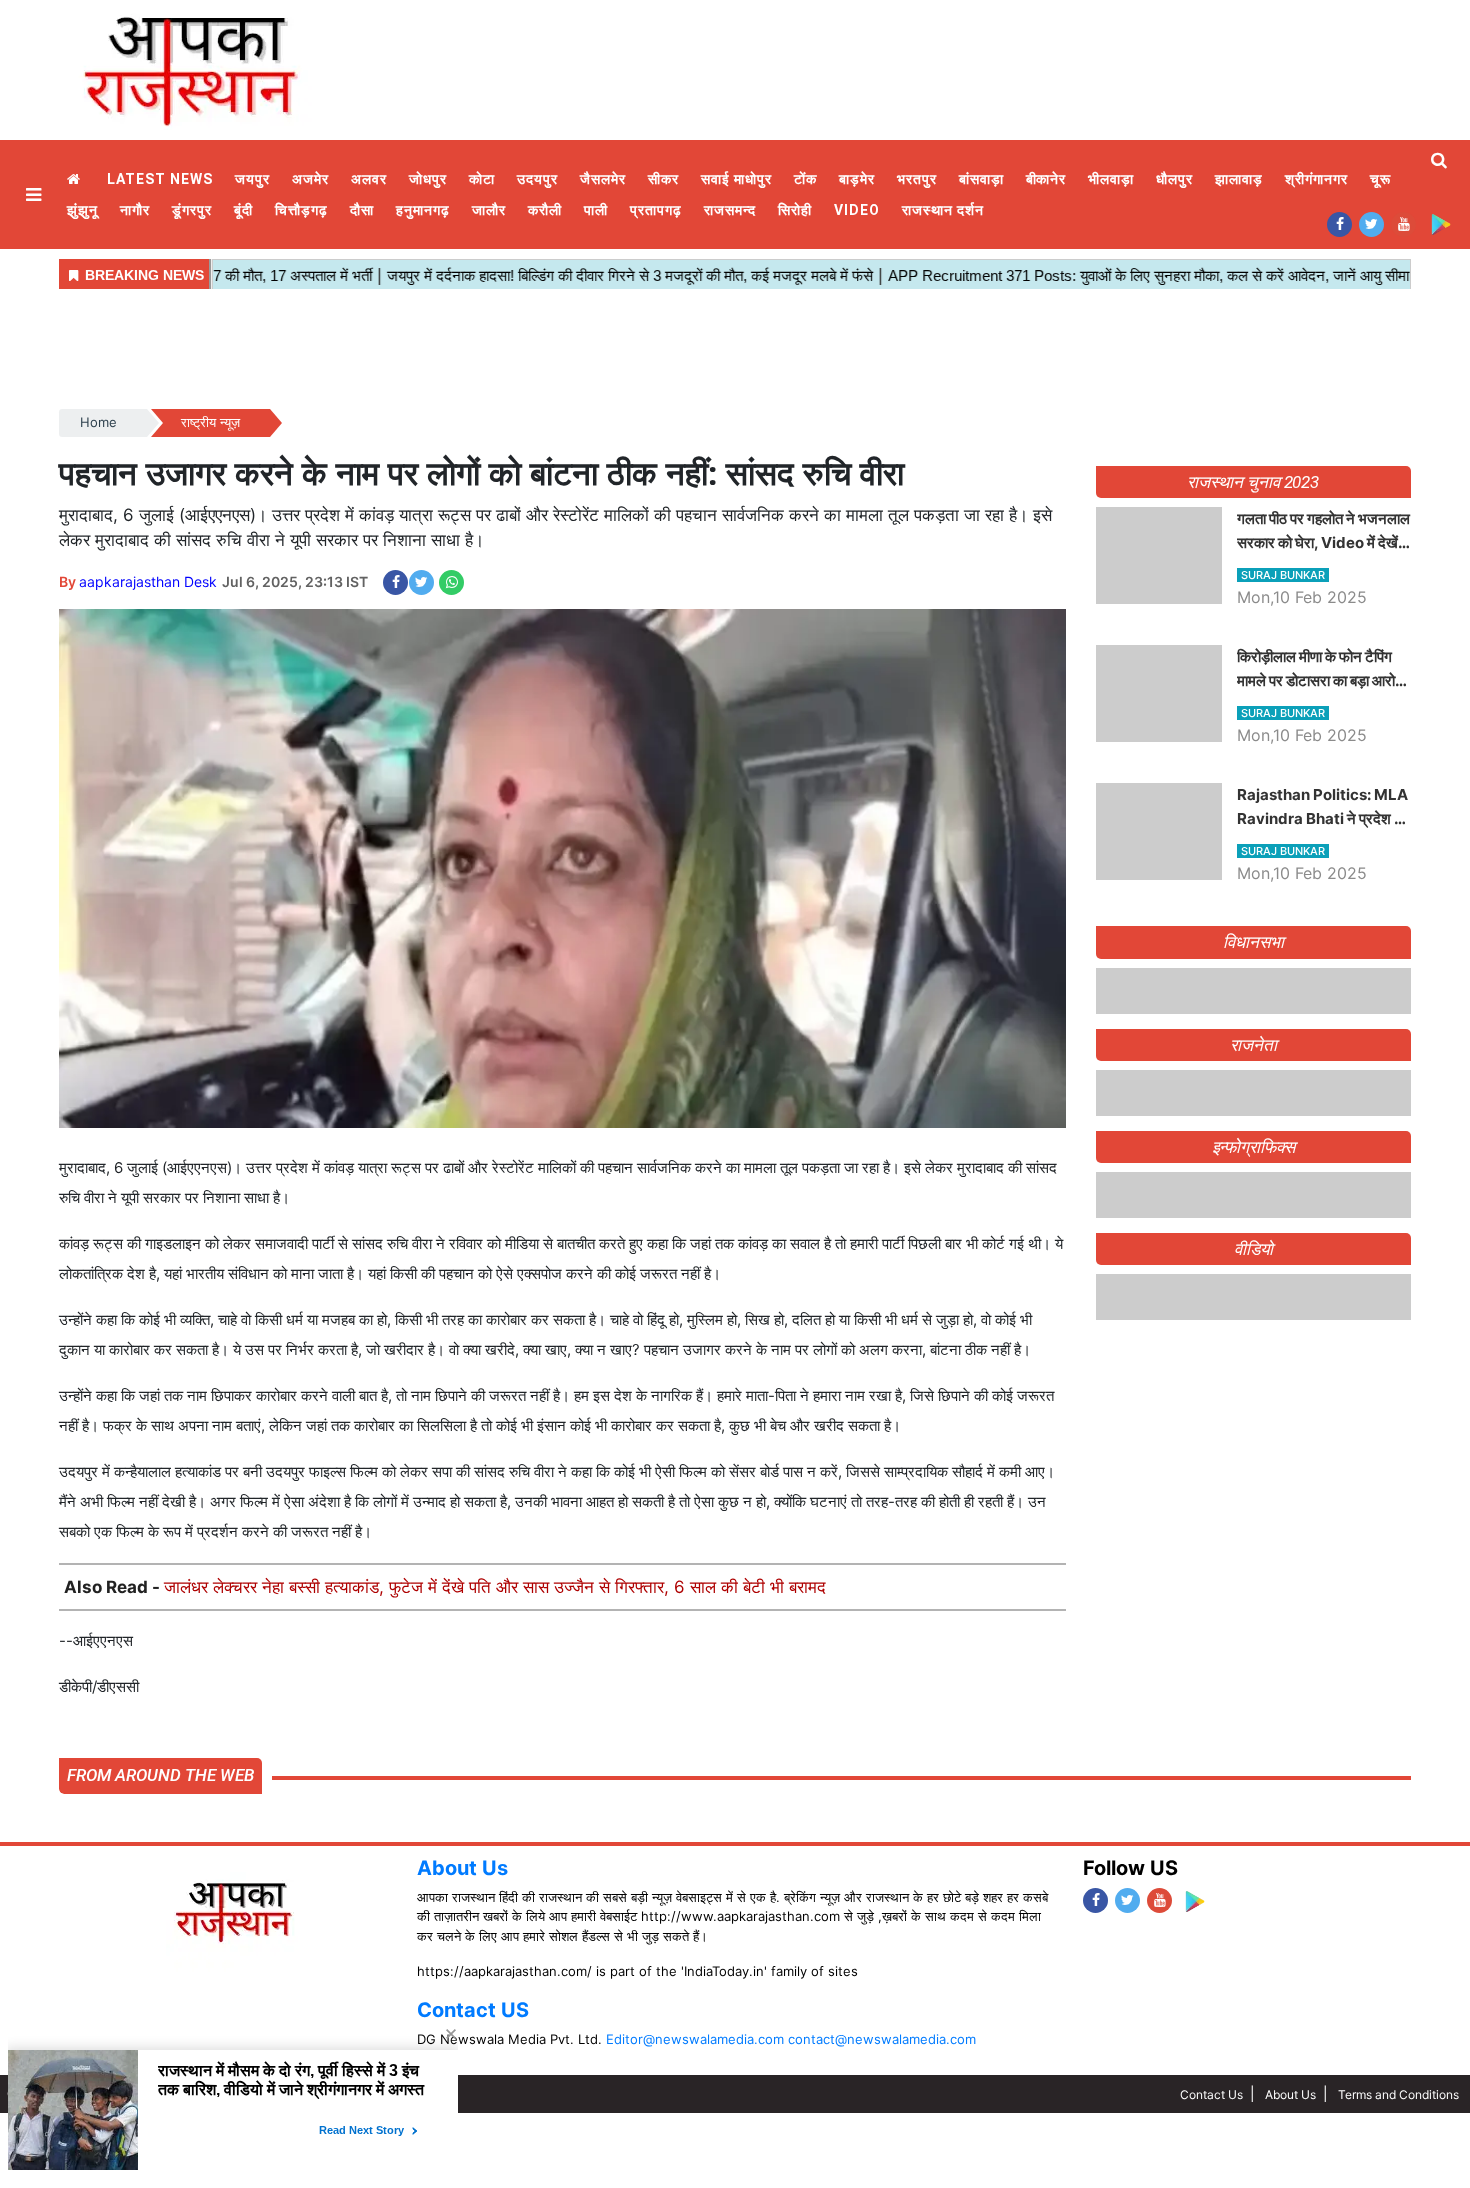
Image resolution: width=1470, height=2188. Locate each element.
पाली (596, 210)
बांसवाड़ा (981, 179)
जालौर (489, 210)
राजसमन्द (730, 210)
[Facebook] (1339, 223)
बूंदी (243, 210)
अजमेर (310, 179)
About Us (462, 1868)
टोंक (805, 179)
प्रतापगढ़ (656, 210)
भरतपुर (917, 179)
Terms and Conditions (1398, 2094)
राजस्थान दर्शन (943, 210)
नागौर (135, 210)
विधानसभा (1253, 942)
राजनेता (1253, 1403)
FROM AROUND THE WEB (160, 1775)
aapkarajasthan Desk (148, 581)
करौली (545, 210)
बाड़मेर (857, 179)
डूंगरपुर (192, 210)
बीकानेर (1046, 179)
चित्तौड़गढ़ (301, 210)
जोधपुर (428, 179)
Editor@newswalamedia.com (695, 2039)
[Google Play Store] (1440, 223)
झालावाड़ (1239, 179)
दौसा (362, 210)
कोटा (482, 179)
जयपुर (252, 179)
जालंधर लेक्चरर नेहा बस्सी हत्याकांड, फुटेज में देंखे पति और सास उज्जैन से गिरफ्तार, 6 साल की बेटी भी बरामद (495, 1587)
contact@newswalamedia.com (882, 2039)
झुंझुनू (82, 210)
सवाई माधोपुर (736, 179)
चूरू (1380, 179)
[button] (36, 194)
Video (857, 210)
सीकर (663, 179)
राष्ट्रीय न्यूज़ (210, 422)
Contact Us (1211, 2094)
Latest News (160, 179)
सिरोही (795, 210)
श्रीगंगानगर (1316, 179)
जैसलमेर (603, 179)
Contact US (473, 2010)
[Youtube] (1403, 223)
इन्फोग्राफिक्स (1253, 1505)
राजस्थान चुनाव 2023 (1253, 482)
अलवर (369, 179)
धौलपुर (1174, 179)
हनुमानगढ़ (423, 210)
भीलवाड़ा (1111, 179)
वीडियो (1253, 1607)
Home (76, 179)
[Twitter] (1371, 223)
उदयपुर (537, 179)
